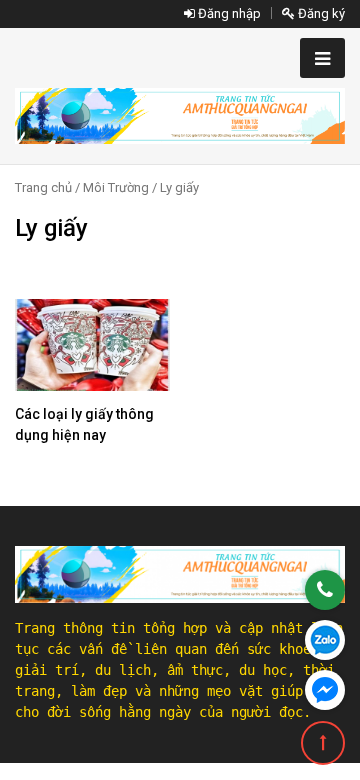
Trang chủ (43, 187)
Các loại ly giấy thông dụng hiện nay (84, 424)
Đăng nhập (228, 13)
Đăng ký (320, 13)
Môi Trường (116, 187)
